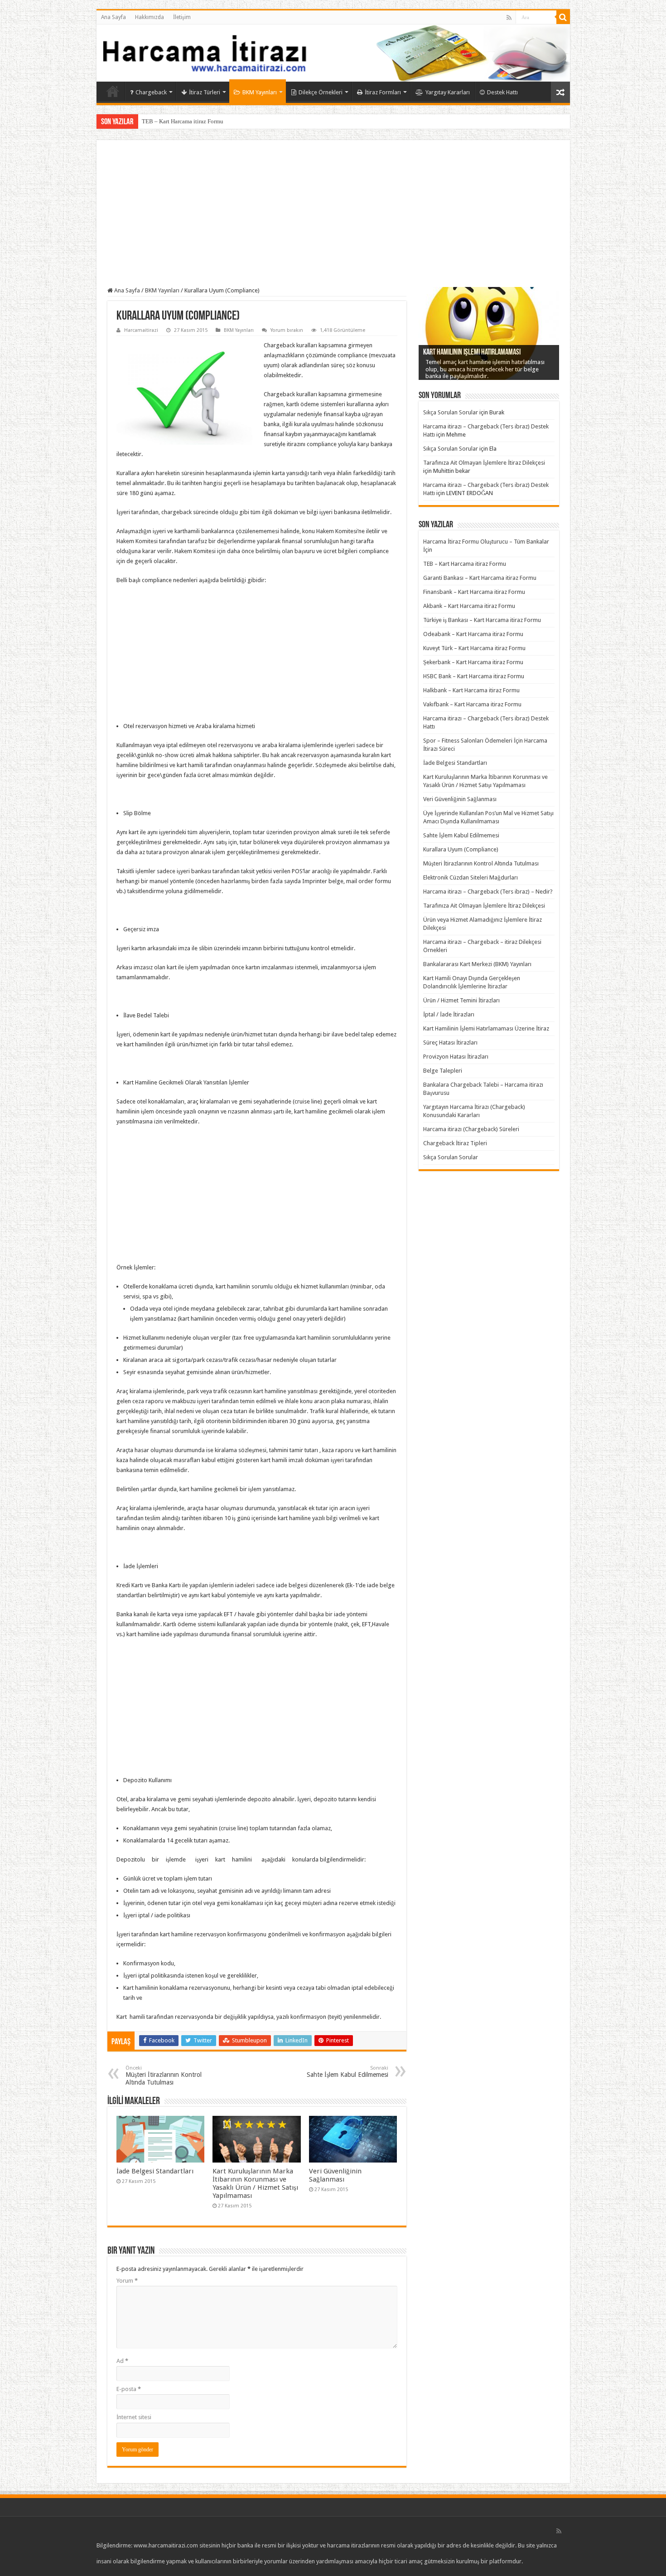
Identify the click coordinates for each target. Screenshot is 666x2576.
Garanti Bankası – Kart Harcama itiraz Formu (480, 578)
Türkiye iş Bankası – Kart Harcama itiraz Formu (482, 620)
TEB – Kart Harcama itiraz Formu (465, 564)
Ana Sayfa (113, 17)
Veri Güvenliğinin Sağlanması (335, 2175)
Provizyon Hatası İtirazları (456, 1057)
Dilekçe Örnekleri (321, 92)
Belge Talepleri (443, 1071)
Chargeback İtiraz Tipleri (455, 1143)
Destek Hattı (502, 92)
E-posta (129, 2389)
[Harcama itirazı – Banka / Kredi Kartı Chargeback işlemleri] (333, 53)
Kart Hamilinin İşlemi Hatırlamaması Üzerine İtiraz (486, 1028)
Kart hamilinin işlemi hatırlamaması (472, 353)
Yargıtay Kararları (448, 92)
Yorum (127, 2281)
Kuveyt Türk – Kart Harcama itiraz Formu (474, 648)
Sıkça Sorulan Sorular (451, 412)
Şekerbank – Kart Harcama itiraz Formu (473, 662)
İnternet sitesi (134, 2417)
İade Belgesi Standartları (155, 2171)
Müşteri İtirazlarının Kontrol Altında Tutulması (164, 2075)
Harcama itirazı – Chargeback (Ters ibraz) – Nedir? (488, 892)
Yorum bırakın (287, 330)
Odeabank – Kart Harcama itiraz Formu (473, 634)
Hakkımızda (150, 17)
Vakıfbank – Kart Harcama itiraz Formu (472, 704)
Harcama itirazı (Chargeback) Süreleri (471, 1129)
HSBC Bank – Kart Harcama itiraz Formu (474, 676)
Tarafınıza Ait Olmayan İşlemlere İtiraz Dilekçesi (484, 463)
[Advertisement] (333, 219)
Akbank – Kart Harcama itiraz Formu (469, 606)
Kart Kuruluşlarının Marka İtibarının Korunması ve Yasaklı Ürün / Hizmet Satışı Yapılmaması (255, 2183)
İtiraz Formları (383, 92)
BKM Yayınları (260, 92)
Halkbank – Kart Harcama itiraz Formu (471, 690)
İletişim (182, 17)
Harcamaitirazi (141, 330)
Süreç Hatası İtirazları (450, 1043)
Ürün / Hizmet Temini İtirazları (461, 1000)
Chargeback (151, 92)
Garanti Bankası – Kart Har (175, 121)
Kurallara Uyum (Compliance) (461, 849)
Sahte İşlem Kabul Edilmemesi (347, 2072)
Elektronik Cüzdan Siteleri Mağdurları (471, 877)
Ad (122, 2361)
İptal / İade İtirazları (449, 1014)
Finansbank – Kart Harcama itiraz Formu (474, 592)
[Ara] (563, 17)
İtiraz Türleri (205, 92)
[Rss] (509, 18)
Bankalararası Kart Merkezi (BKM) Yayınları (477, 964)
